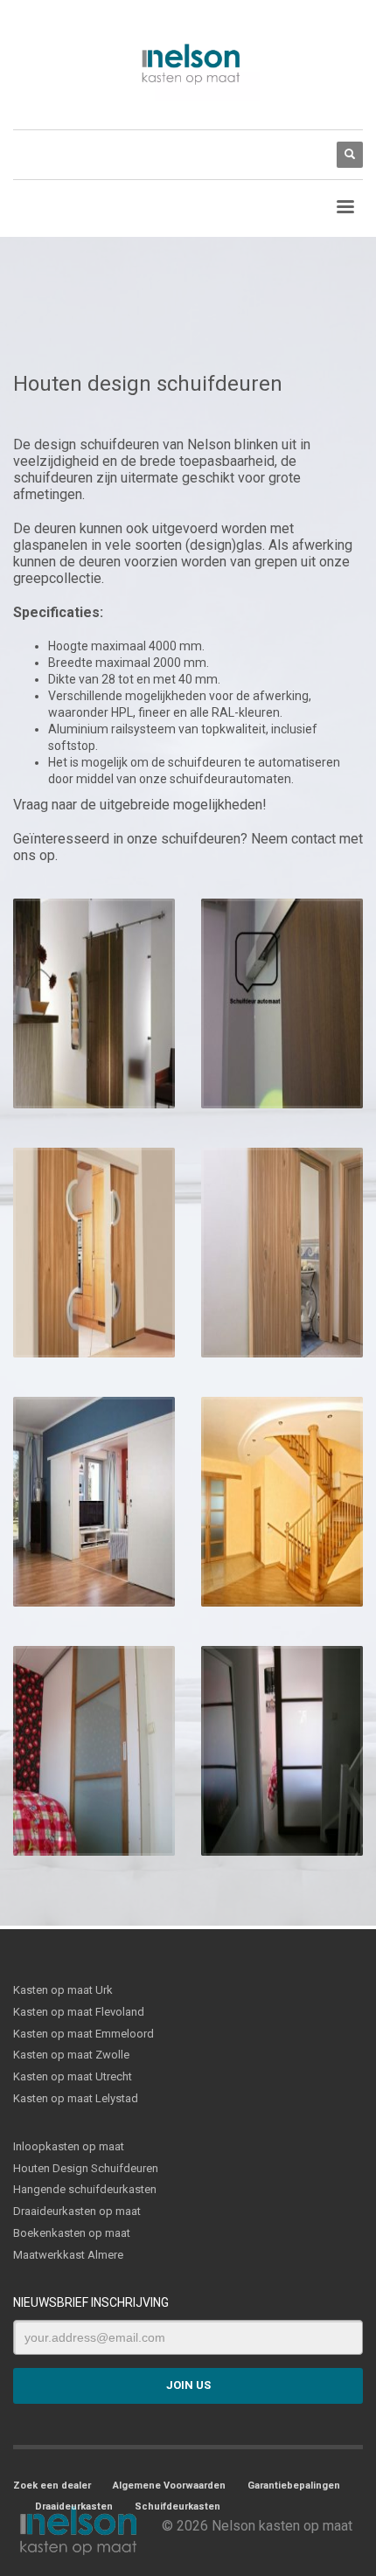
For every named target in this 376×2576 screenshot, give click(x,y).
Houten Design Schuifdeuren (86, 2168)
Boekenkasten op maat (72, 2233)
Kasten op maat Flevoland (79, 2012)
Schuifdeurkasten (178, 2507)
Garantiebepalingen (294, 2486)
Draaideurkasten (74, 2507)
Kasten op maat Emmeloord (84, 2034)
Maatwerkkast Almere (68, 2255)
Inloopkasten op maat (69, 2146)
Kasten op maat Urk (63, 1990)
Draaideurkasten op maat (77, 2211)
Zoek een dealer (52, 2486)
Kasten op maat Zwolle (71, 2055)
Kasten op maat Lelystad (76, 2098)
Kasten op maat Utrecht (73, 2076)
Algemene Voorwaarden (169, 2486)
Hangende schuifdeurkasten (85, 2189)
